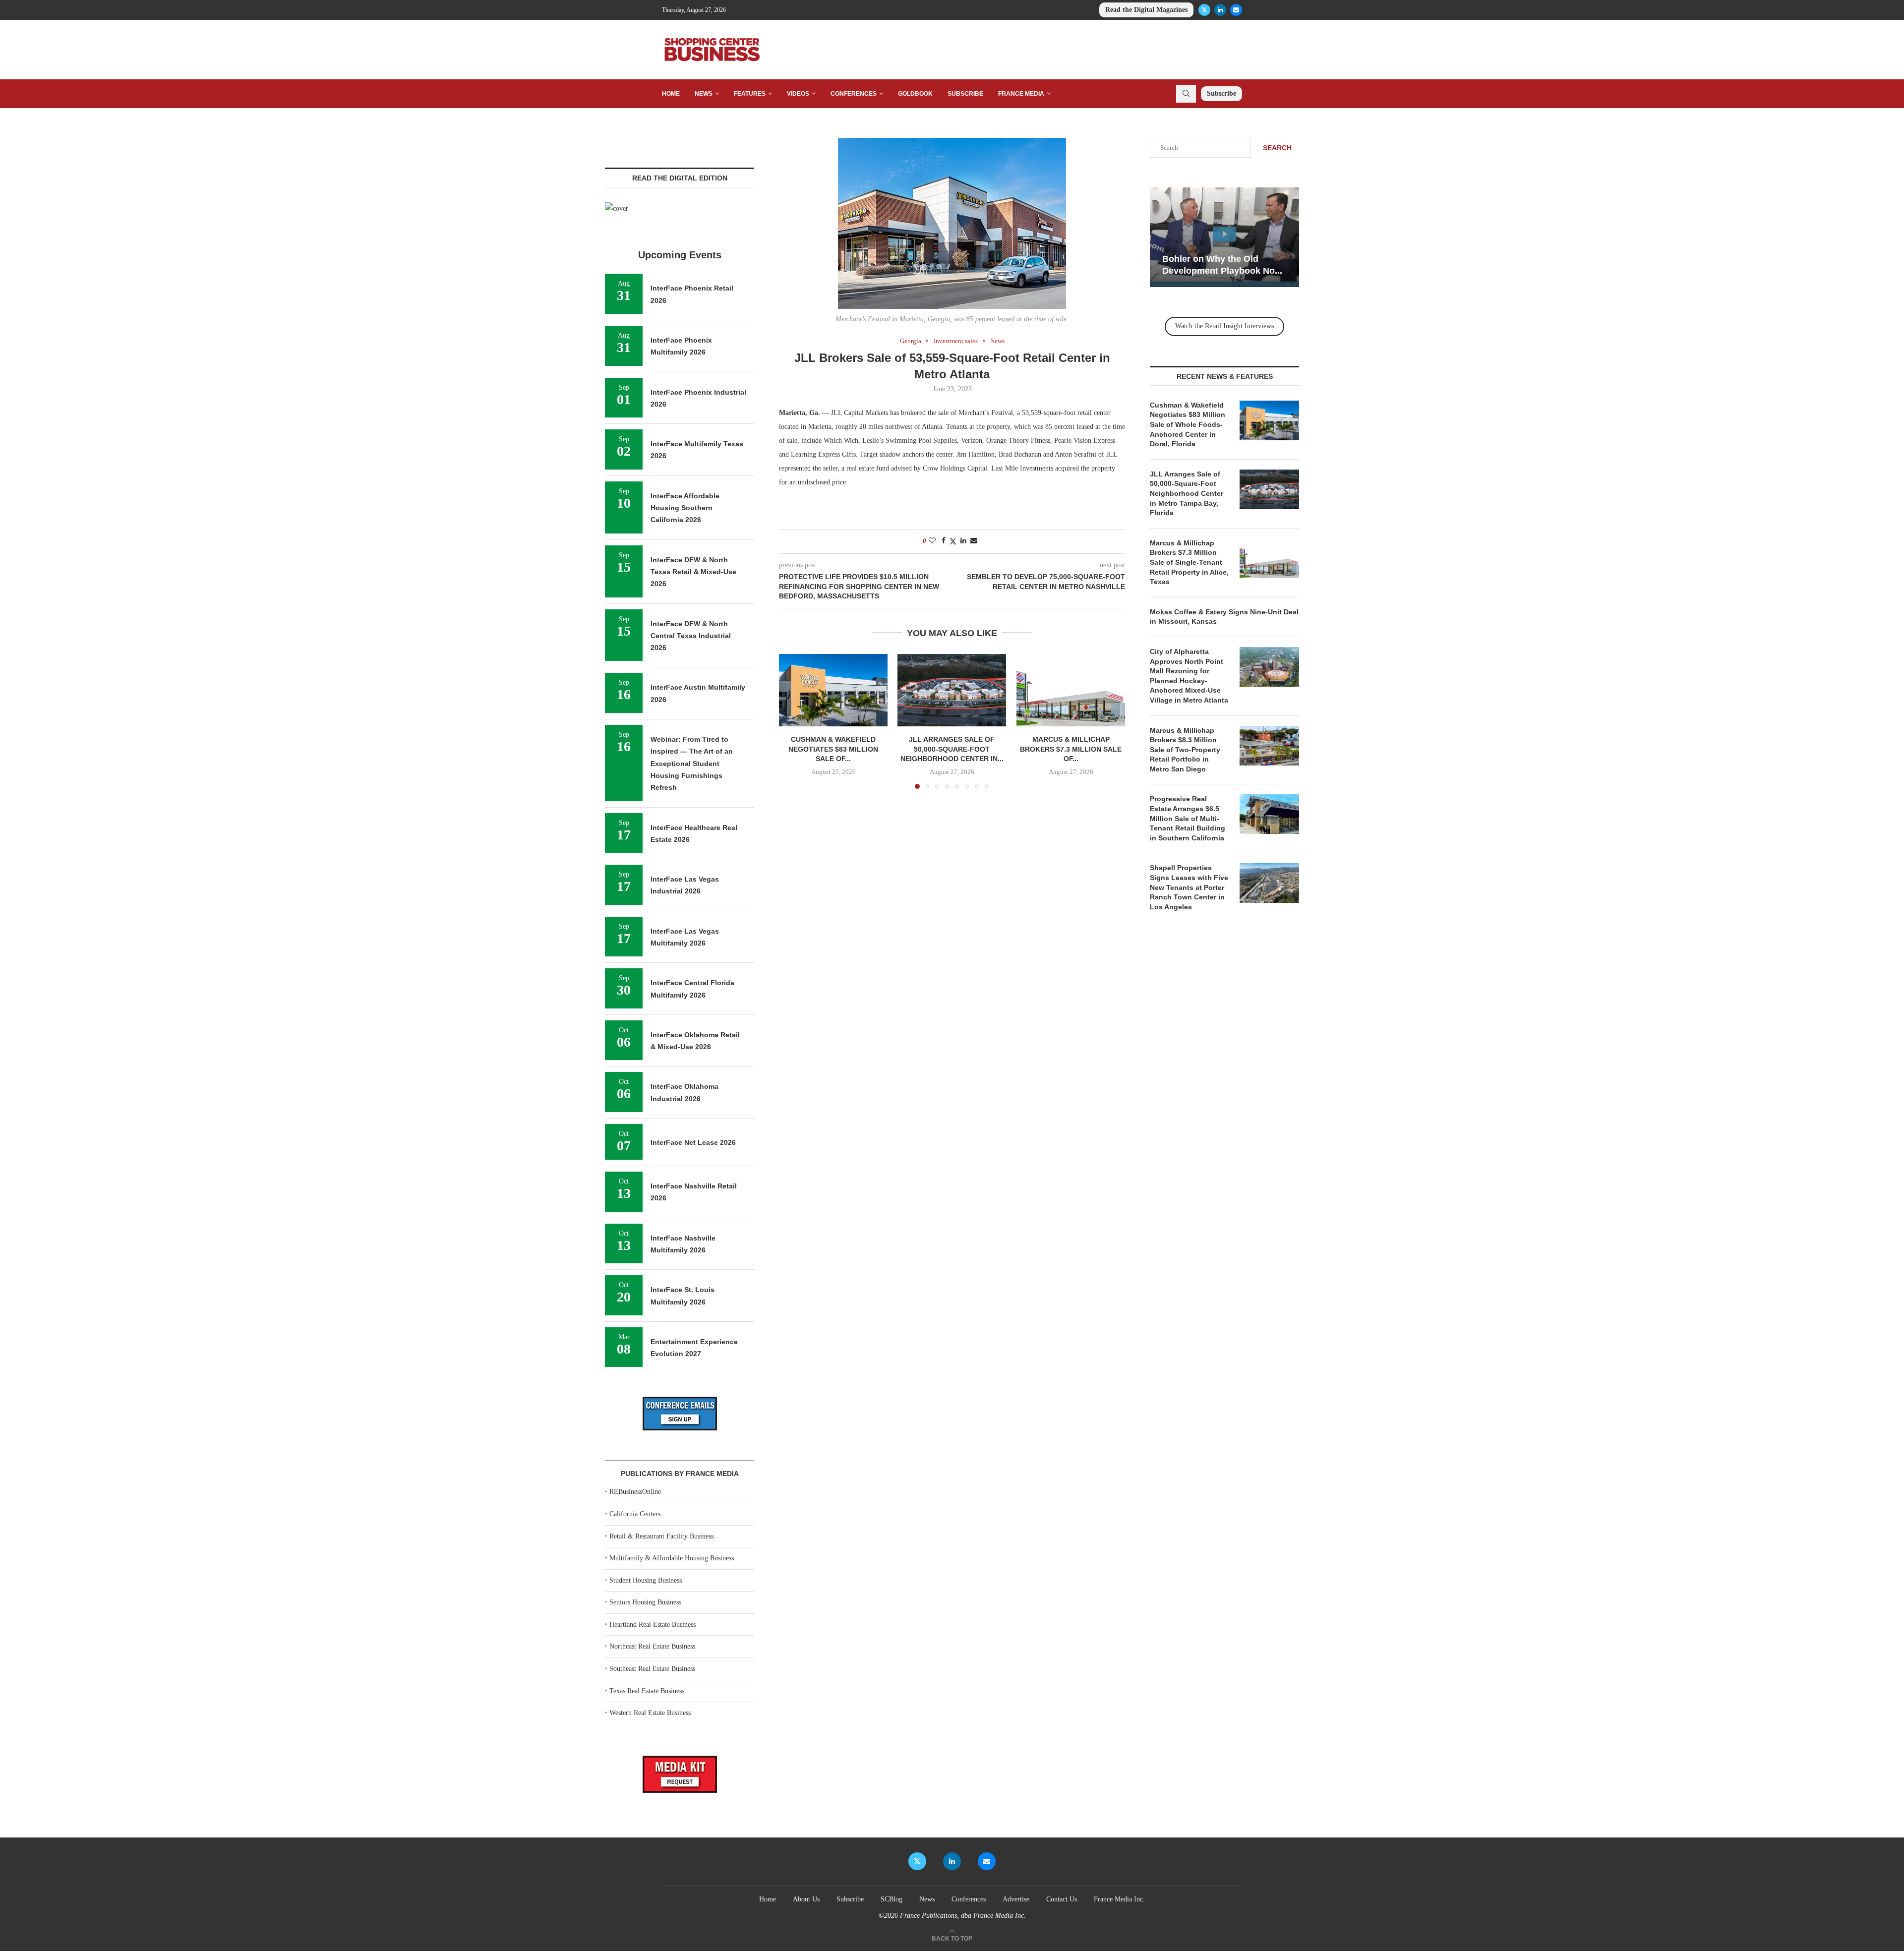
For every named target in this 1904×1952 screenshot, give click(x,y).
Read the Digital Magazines (1146, 10)
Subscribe (965, 94)
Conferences (854, 94)
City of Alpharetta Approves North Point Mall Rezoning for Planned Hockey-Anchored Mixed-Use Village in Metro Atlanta (1189, 676)
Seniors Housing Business (645, 1602)
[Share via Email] (974, 541)
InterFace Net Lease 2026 (693, 1142)
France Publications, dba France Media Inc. (963, 1916)
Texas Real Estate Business (647, 1691)
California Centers (635, 1514)
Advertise (1016, 1899)
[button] (792, 721)
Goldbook (915, 94)
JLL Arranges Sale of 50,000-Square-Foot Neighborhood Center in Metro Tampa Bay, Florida (1187, 493)
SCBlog (892, 1899)
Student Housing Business (646, 1580)
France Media (1021, 94)
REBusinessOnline (635, 1492)
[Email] (1236, 10)
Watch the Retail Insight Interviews (1224, 326)
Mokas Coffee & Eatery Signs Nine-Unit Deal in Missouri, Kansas (1224, 617)
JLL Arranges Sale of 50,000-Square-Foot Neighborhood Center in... (952, 749)
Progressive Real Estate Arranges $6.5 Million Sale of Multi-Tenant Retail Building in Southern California (1188, 818)
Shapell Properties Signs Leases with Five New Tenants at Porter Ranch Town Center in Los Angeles (1189, 887)
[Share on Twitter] (953, 541)
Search (1277, 148)
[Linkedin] (1220, 10)
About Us (806, 1899)
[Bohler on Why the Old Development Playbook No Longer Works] (1224, 237)
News (704, 94)
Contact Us (1062, 1899)
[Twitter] (1204, 10)
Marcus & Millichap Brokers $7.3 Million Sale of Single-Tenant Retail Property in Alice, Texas (1189, 562)
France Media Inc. (1119, 1899)
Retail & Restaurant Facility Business (661, 1536)
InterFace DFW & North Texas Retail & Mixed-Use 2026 (693, 572)
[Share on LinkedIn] (963, 541)
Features (750, 94)
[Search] (1186, 94)
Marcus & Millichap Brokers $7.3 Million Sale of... (1071, 749)
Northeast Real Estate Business (652, 1646)
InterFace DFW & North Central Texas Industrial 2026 (691, 636)
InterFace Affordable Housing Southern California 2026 (685, 508)
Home (671, 94)
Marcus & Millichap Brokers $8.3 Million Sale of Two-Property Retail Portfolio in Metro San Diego (1185, 750)
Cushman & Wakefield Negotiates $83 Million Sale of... (833, 749)
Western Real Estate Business (650, 1713)
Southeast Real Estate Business (652, 1669)
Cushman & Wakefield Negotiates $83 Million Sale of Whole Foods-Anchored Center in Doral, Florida (1188, 424)
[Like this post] (932, 541)
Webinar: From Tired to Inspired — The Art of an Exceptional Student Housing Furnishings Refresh (692, 763)
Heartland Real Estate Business (653, 1625)
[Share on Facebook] (944, 541)
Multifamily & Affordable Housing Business (672, 1558)
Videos (798, 94)
